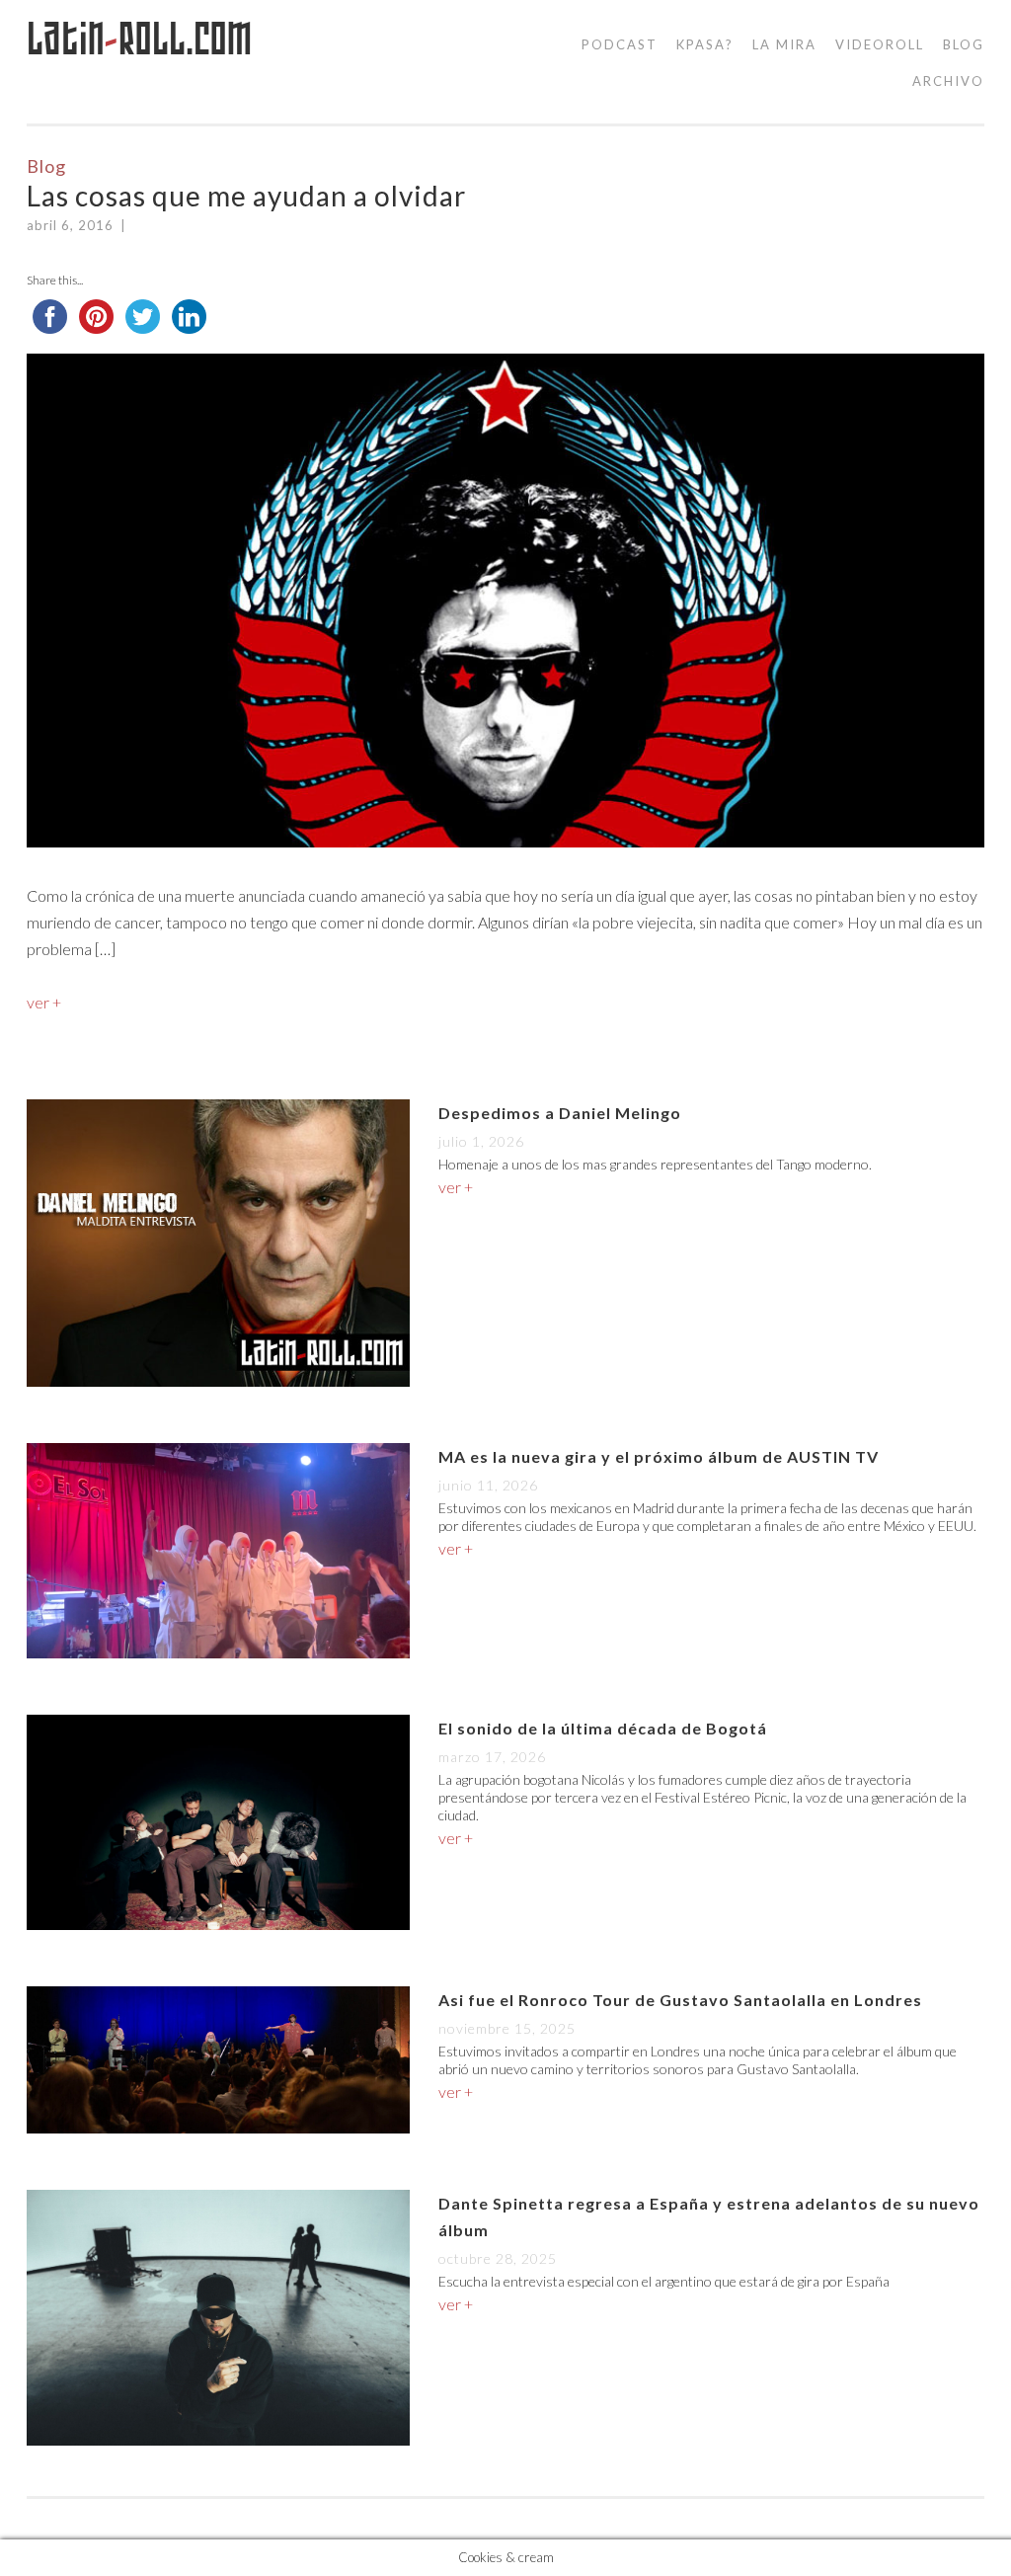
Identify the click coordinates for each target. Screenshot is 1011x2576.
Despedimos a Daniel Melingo (560, 1113)
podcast (620, 44)
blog (964, 44)
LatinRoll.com (140, 39)
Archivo (948, 81)
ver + (44, 1002)
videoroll (880, 44)
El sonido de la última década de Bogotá (603, 1728)
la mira (784, 44)
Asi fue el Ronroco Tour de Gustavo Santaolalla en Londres (680, 2000)
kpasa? (705, 44)
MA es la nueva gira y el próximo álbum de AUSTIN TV (659, 1456)
